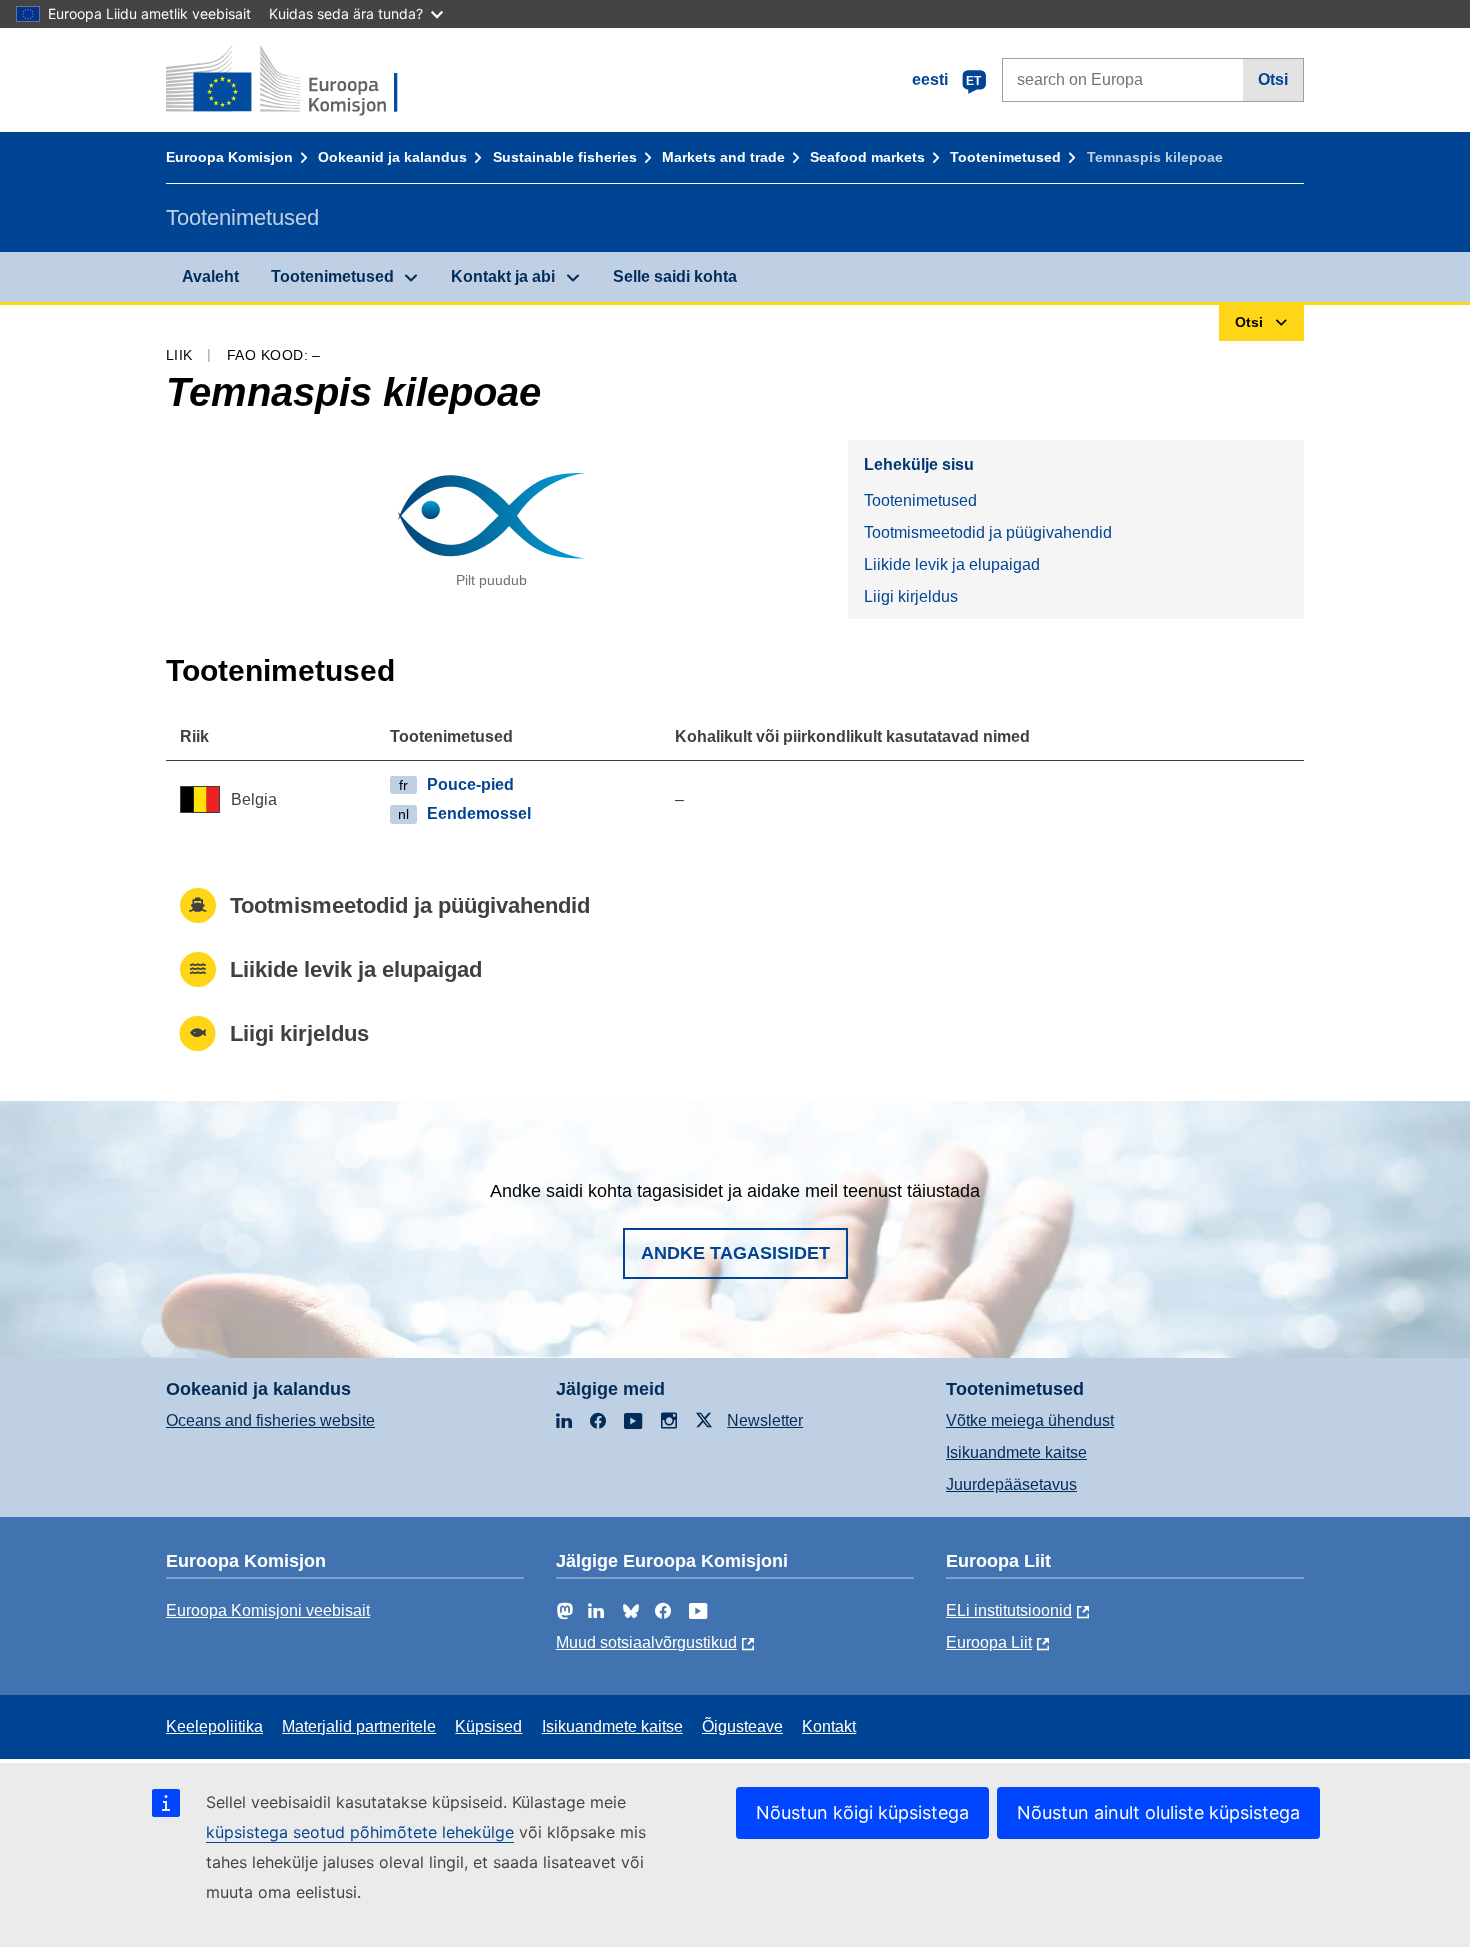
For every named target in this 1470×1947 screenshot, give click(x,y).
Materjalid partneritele (359, 1726)
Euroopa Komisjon (229, 157)
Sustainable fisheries (565, 157)
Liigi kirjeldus (911, 596)
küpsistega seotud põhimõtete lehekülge (360, 1832)
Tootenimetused (1005, 157)
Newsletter (765, 1420)
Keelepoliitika (214, 1726)
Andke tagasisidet (735, 1253)
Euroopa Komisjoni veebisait (268, 1610)
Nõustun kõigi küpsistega (862, 1812)
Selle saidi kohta (675, 276)
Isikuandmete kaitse (1016, 1452)
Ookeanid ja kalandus (392, 157)
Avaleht (210, 276)
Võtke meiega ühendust (1030, 1420)
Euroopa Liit (989, 1642)
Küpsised (488, 1726)
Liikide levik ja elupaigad (952, 564)
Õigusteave (742, 1726)
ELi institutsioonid (1009, 1610)
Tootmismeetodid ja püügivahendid (988, 532)
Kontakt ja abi (503, 276)
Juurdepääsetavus (1011, 1484)
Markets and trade (723, 157)
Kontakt (829, 1726)
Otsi (1273, 79)
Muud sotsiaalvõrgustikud (646, 1642)
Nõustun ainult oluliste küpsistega (1158, 1812)
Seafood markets (867, 157)
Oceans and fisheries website (270, 1420)
